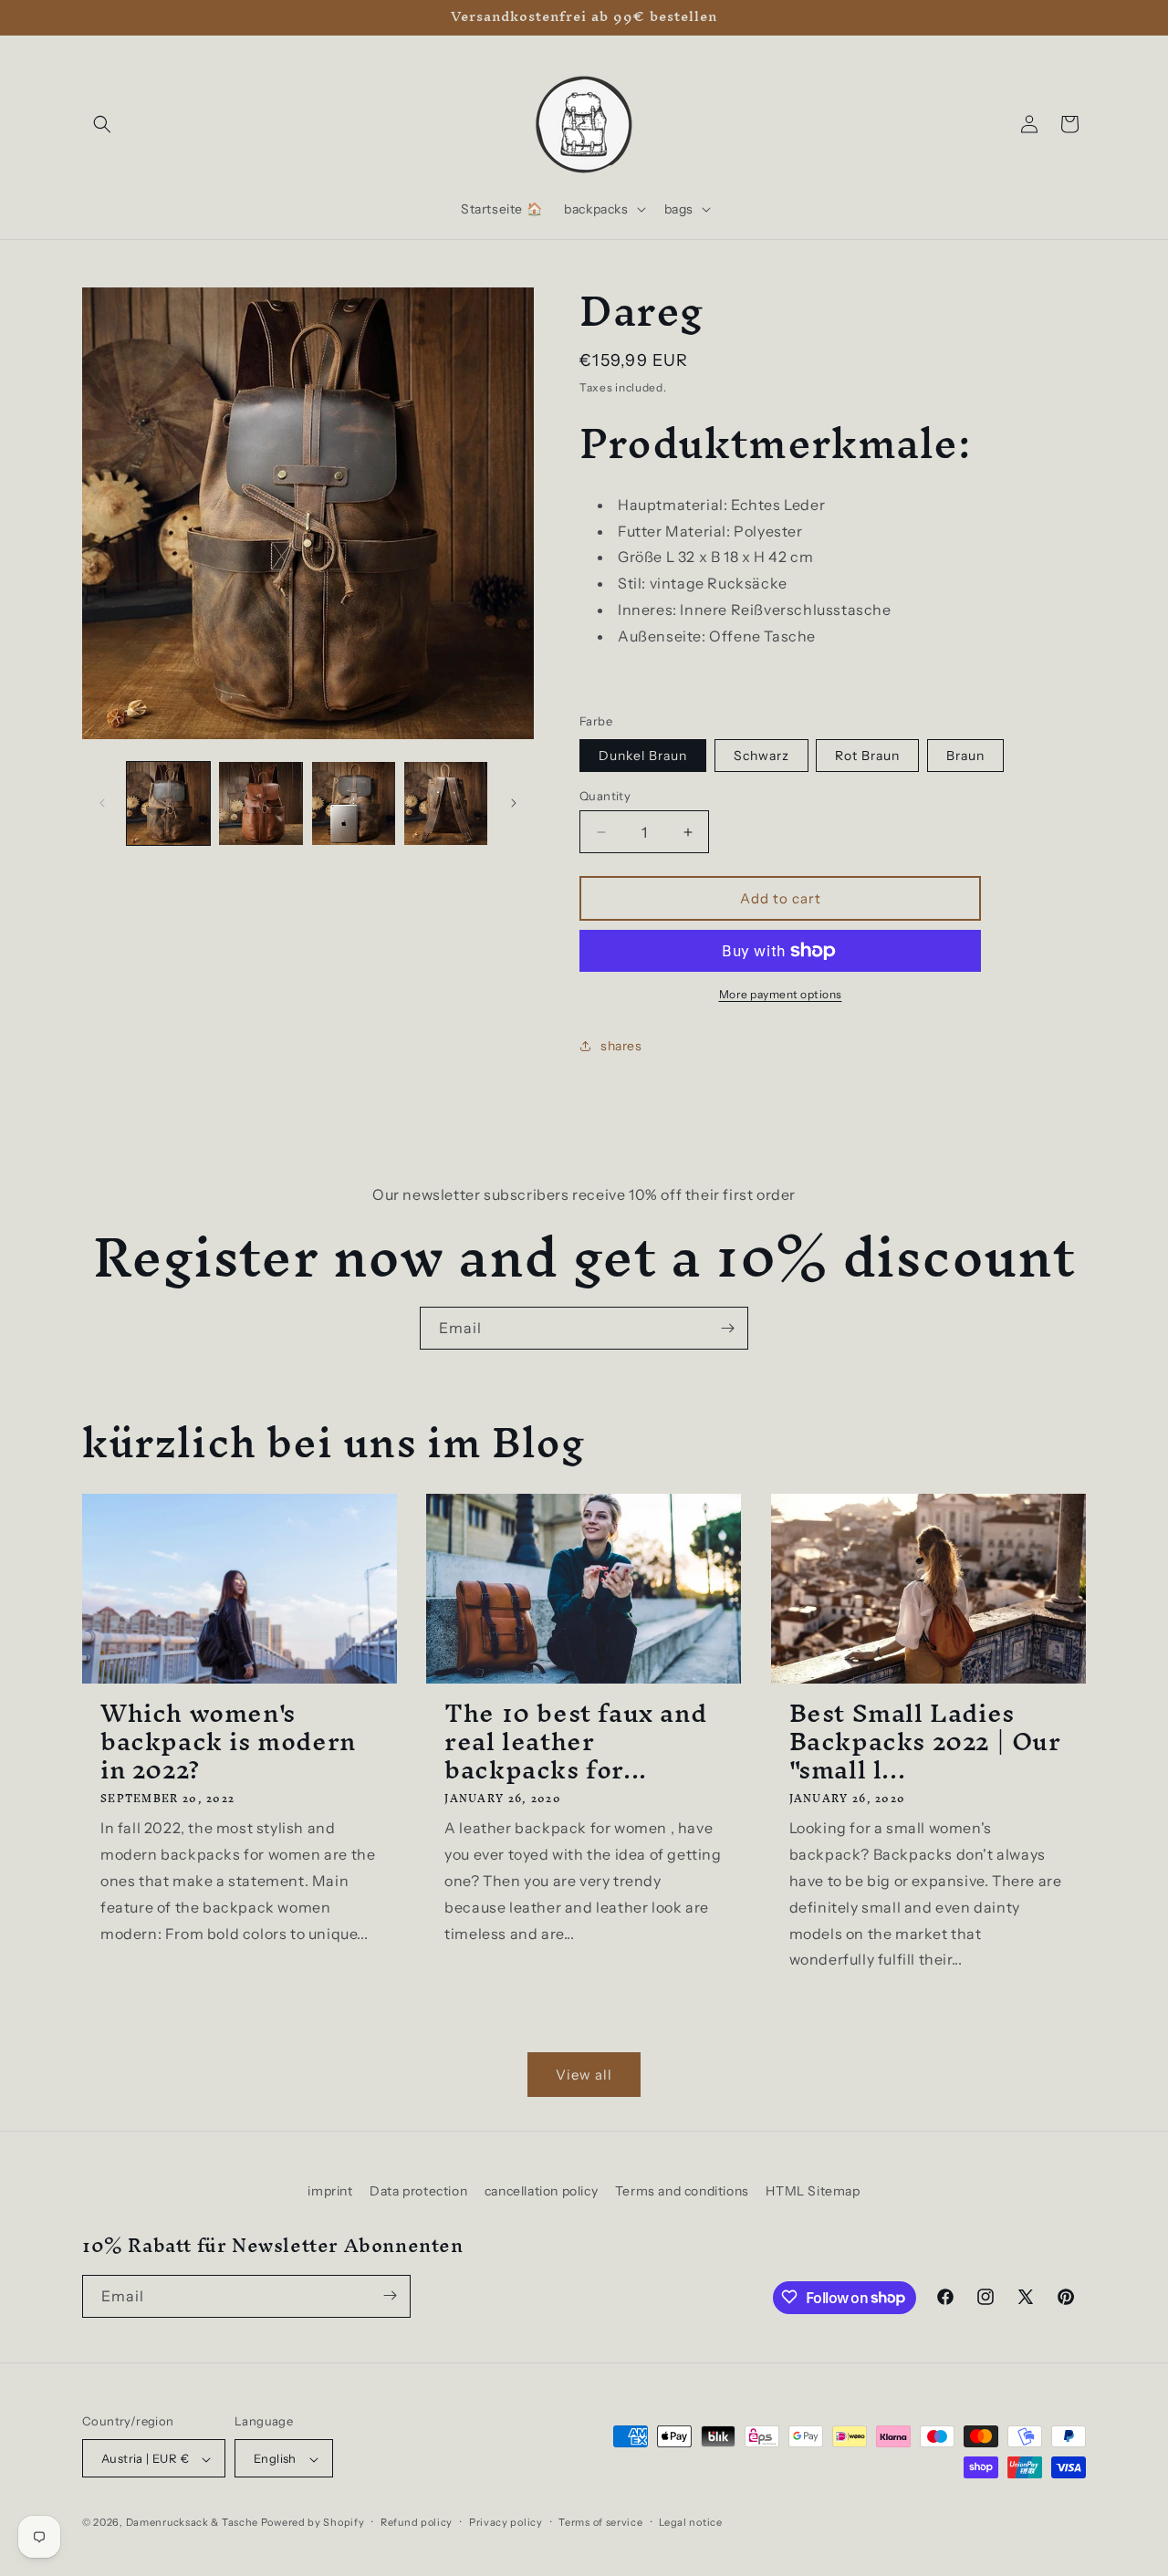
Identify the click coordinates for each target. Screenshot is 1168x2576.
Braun (965, 756)
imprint (330, 2191)
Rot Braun (867, 756)
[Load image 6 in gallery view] (354, 803)
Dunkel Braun (643, 756)
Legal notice (690, 2522)
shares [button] (621, 1046)
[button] (102, 124)
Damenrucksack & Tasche (192, 2523)
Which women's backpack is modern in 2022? (228, 1742)
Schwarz (761, 756)
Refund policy (417, 2522)
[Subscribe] (727, 1328)
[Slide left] (102, 803)
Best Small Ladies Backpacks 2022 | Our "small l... (925, 1742)
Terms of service (600, 2522)
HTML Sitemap (813, 2191)
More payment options (781, 994)
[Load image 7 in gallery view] (446, 803)
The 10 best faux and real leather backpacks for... (575, 1742)
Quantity (605, 796)
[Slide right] (514, 803)
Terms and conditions (682, 2191)
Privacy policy (506, 2522)
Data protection (418, 2191)
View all (584, 2075)
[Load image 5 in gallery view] (261, 803)
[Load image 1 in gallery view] (168, 803)
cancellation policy (541, 2191)
